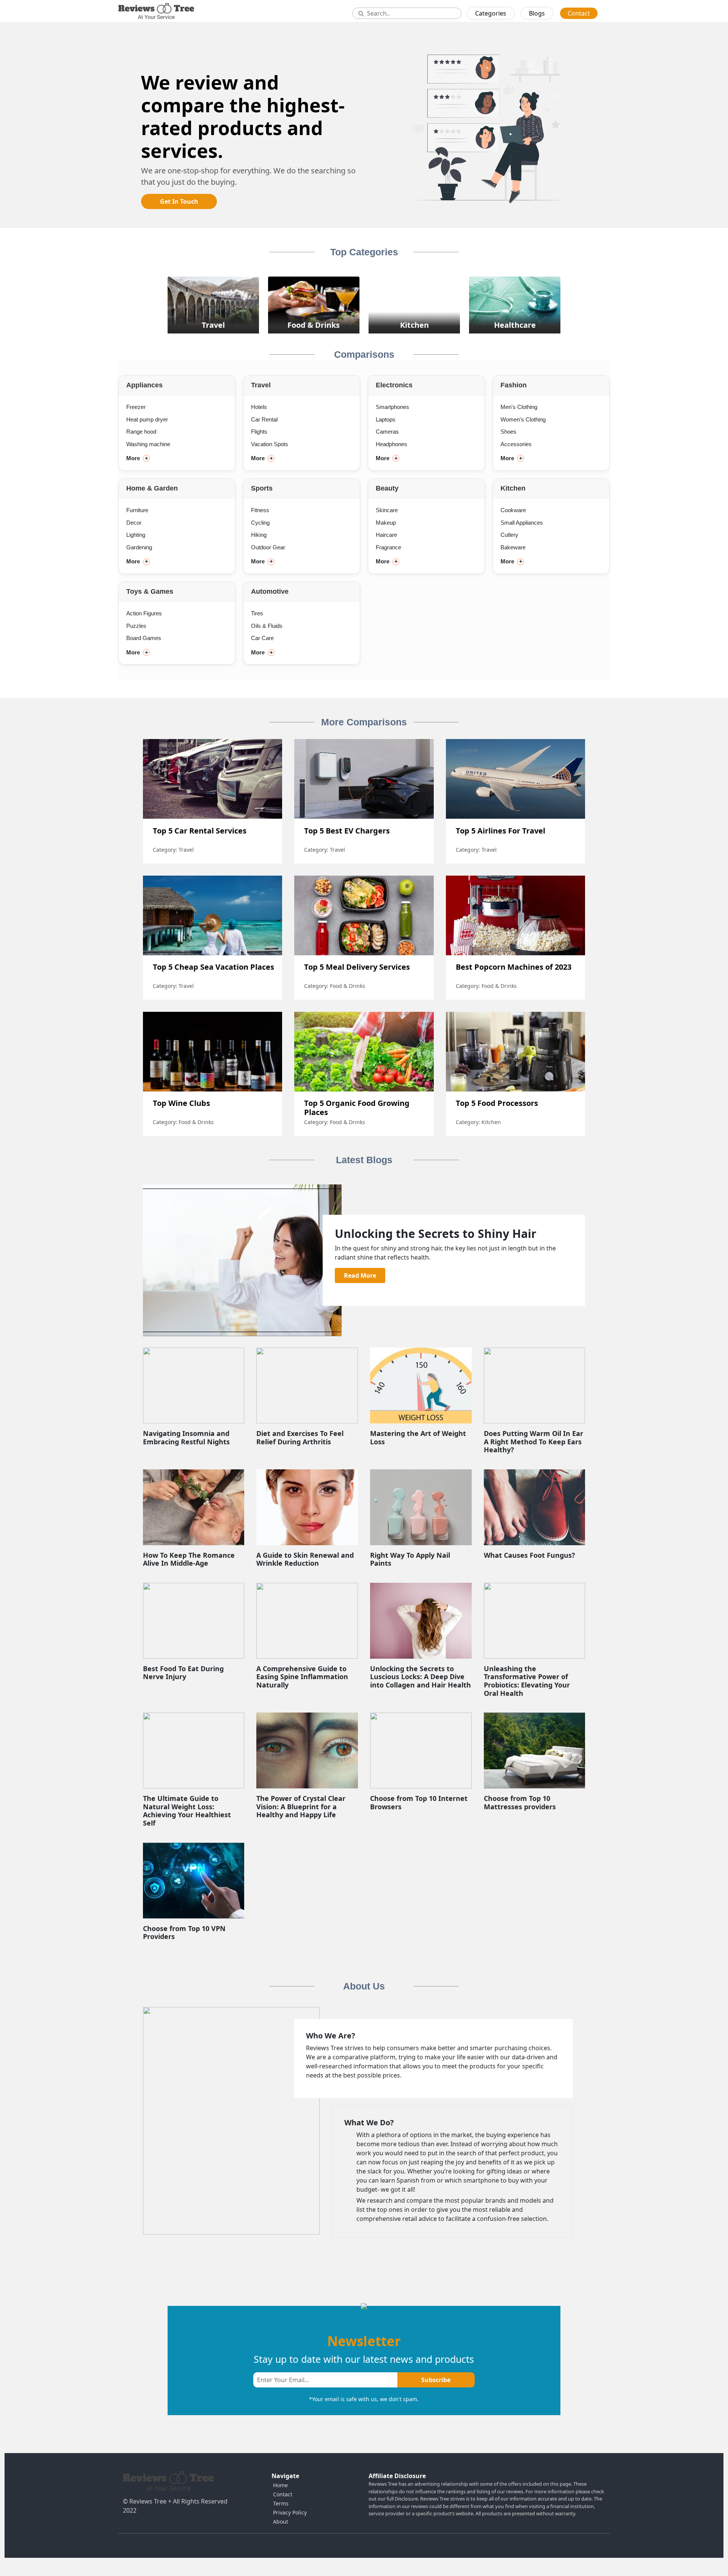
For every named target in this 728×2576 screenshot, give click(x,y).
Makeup (386, 523)
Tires (257, 613)
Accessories (516, 444)
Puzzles (136, 626)
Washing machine (148, 444)
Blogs (537, 13)
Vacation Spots (270, 444)
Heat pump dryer (147, 419)
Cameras (387, 432)
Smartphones (392, 407)
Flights (259, 432)
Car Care (262, 638)
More (137, 458)
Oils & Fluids (267, 626)
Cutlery (509, 535)
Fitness (260, 510)
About (281, 2522)
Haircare (386, 535)
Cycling (260, 523)
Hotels (259, 407)
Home (280, 2485)
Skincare (387, 510)
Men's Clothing (519, 407)
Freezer (136, 407)
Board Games (144, 638)
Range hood (141, 432)
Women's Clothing (523, 419)
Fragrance (388, 547)
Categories (491, 13)
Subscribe (436, 2380)
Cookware (513, 510)
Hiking (259, 535)
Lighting (136, 535)
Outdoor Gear (268, 547)
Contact (579, 13)
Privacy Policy (290, 2512)
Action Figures (144, 613)
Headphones (391, 444)
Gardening (139, 547)
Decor (134, 523)
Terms (281, 2503)
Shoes (508, 432)
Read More (360, 1275)
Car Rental (264, 419)
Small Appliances (522, 523)
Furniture (137, 510)
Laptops (386, 419)
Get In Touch (179, 201)
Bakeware (513, 547)
